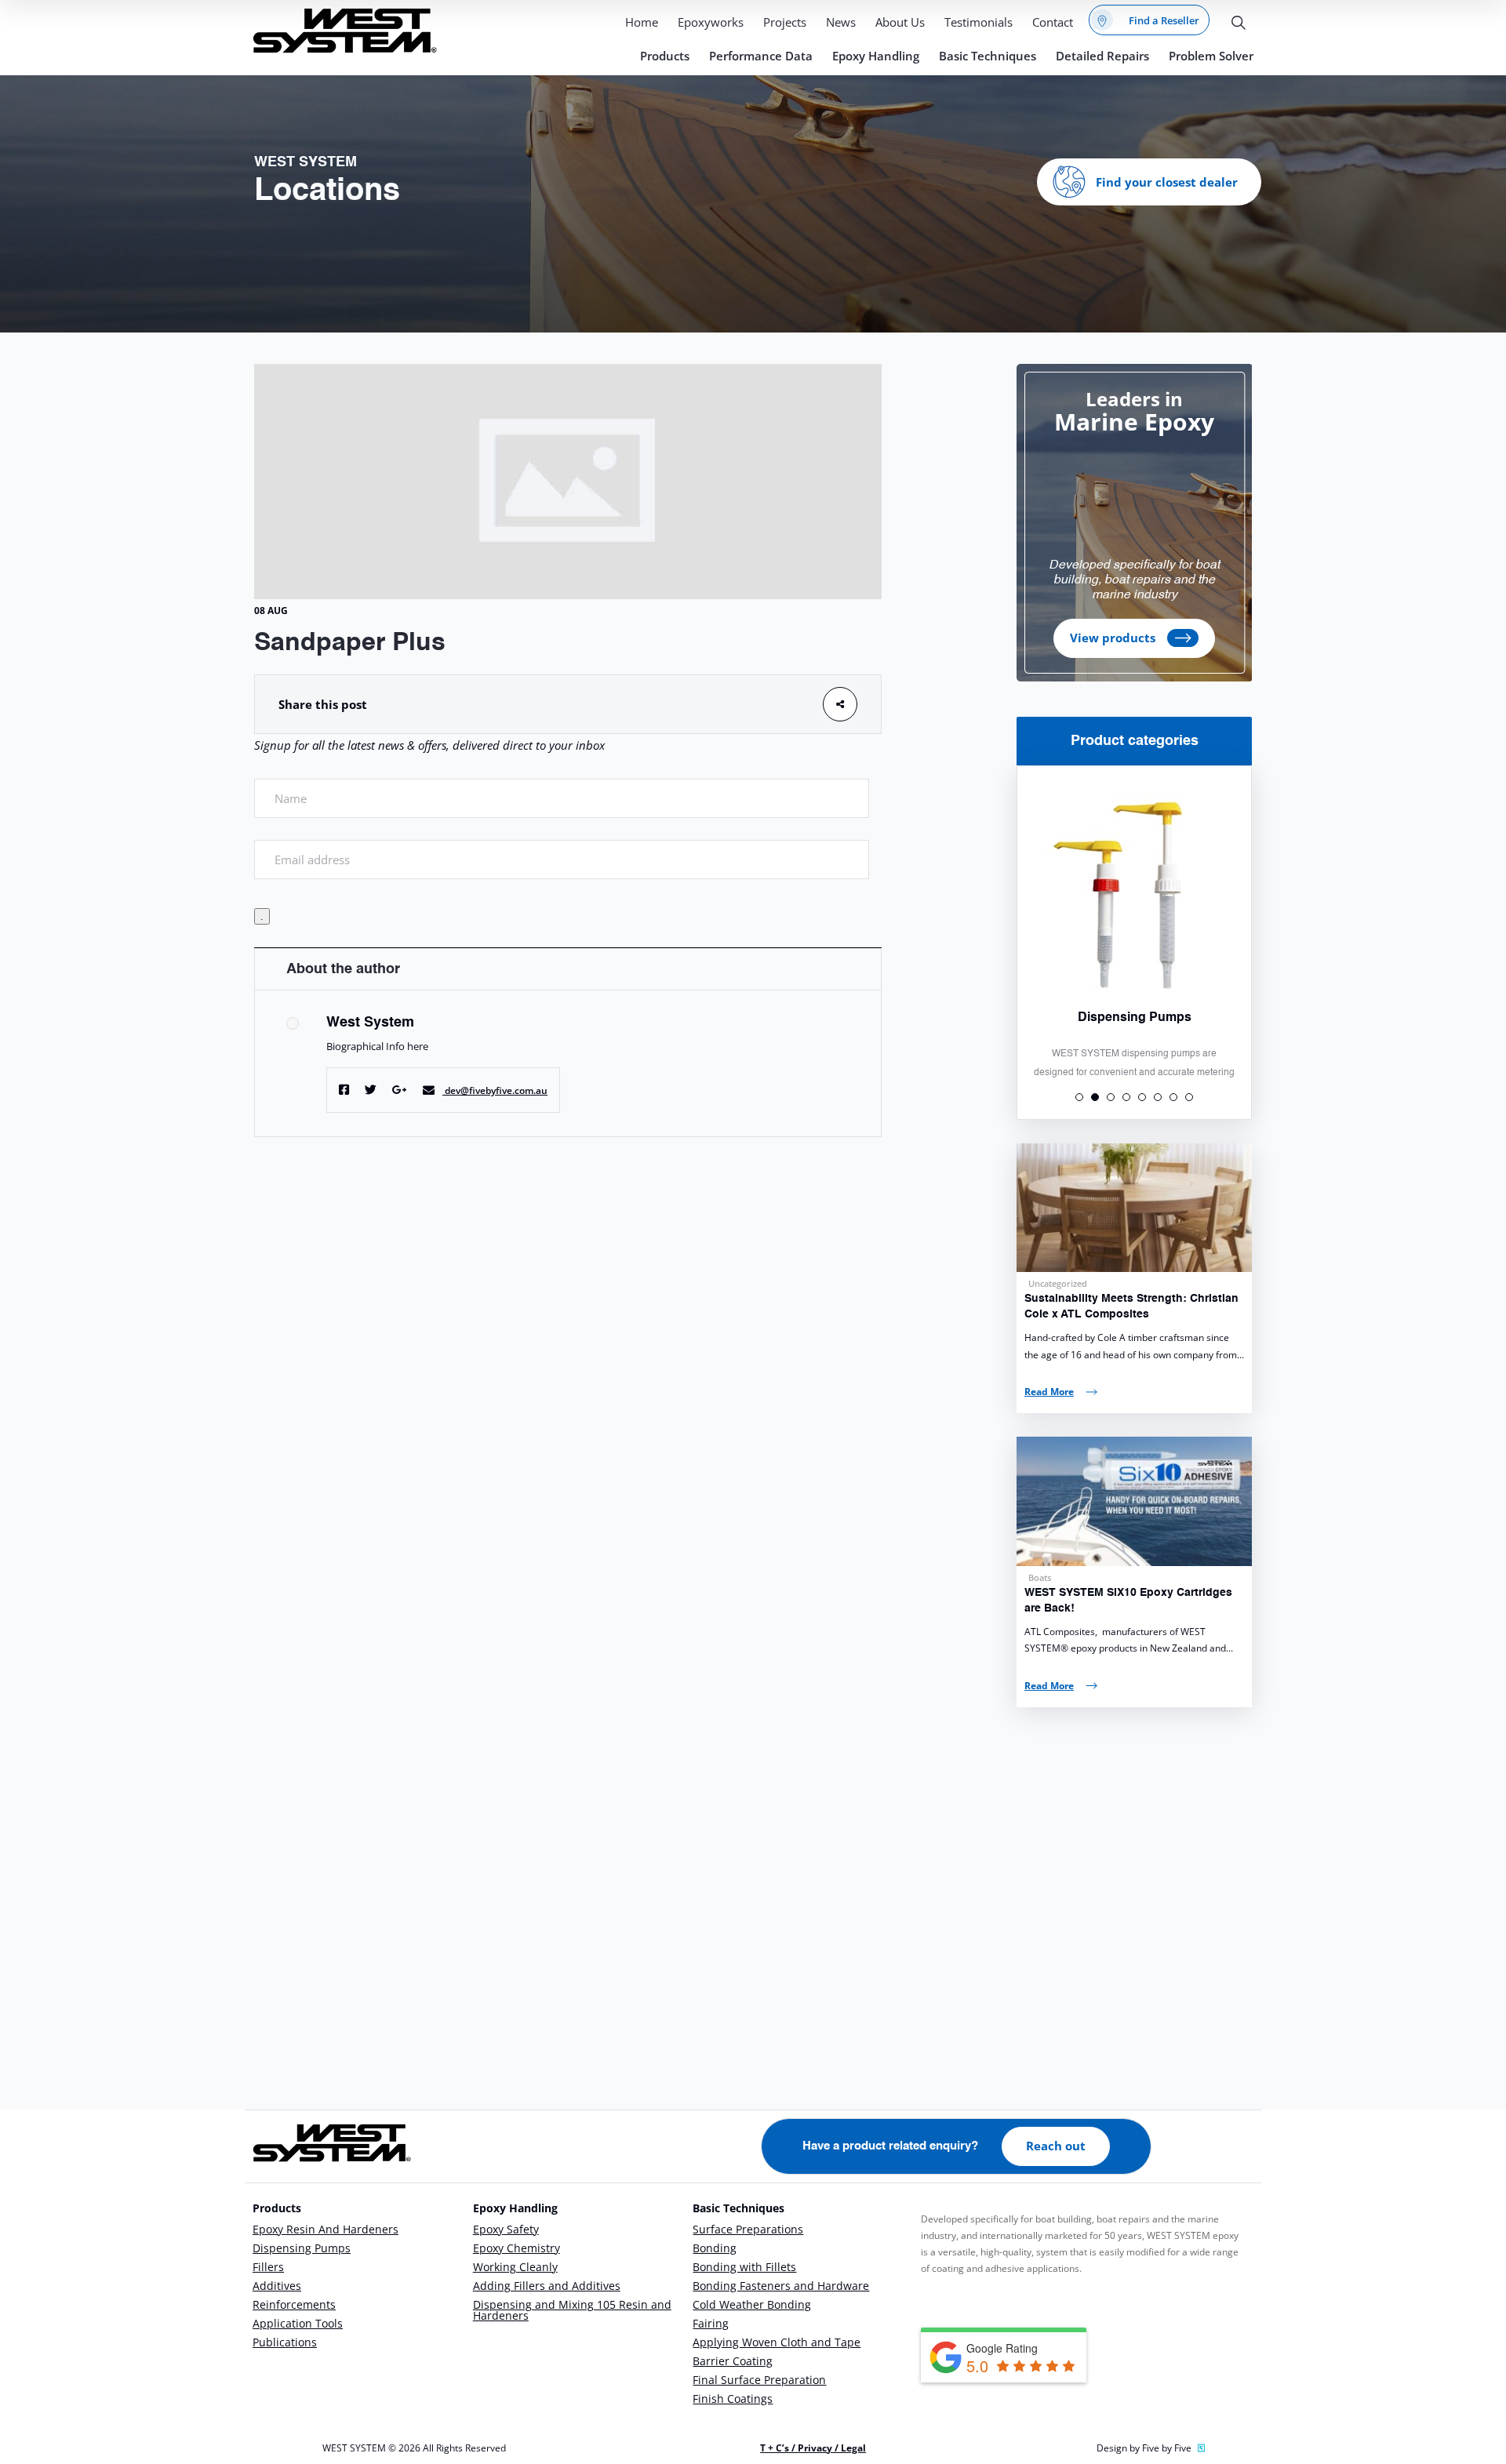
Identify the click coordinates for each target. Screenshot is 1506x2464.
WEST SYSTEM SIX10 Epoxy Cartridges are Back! (1128, 1601)
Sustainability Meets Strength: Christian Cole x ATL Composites (1131, 1307)
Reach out (1056, 2146)
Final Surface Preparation (759, 2380)
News (841, 22)
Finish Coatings (733, 2399)
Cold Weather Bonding (752, 2304)
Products (665, 56)
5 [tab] (1142, 1097)
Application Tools (298, 2323)
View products (1113, 638)
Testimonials (979, 22)
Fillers (268, 2267)
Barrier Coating (733, 2361)
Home (642, 22)
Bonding (715, 2248)
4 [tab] (1126, 1097)
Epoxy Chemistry (517, 2248)
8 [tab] (1189, 1097)
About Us (900, 22)
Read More (1049, 1392)
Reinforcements (294, 2304)
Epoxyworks (711, 22)
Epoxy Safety (506, 2229)
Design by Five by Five (1144, 2448)
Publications (285, 2342)
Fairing (711, 2323)
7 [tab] (1173, 1097)
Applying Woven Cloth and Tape (777, 2342)
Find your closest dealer (1167, 182)
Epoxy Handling (876, 56)
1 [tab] (1079, 1097)
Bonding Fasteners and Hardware (781, 2286)
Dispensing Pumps (302, 2248)
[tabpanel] (1134, 923)
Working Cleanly (515, 2267)
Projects (785, 22)
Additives (277, 2286)
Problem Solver (1211, 56)
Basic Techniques (988, 56)
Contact (1053, 22)
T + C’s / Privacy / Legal (813, 2448)
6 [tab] (1158, 1097)
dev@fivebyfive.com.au (496, 1090)
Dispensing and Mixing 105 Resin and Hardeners (572, 2310)
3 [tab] (1111, 1097)
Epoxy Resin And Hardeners (326, 2229)
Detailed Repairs (1102, 56)
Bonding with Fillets (744, 2267)
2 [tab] (1095, 1097)
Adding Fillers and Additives (547, 2286)
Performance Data (761, 56)
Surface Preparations (748, 2229)
